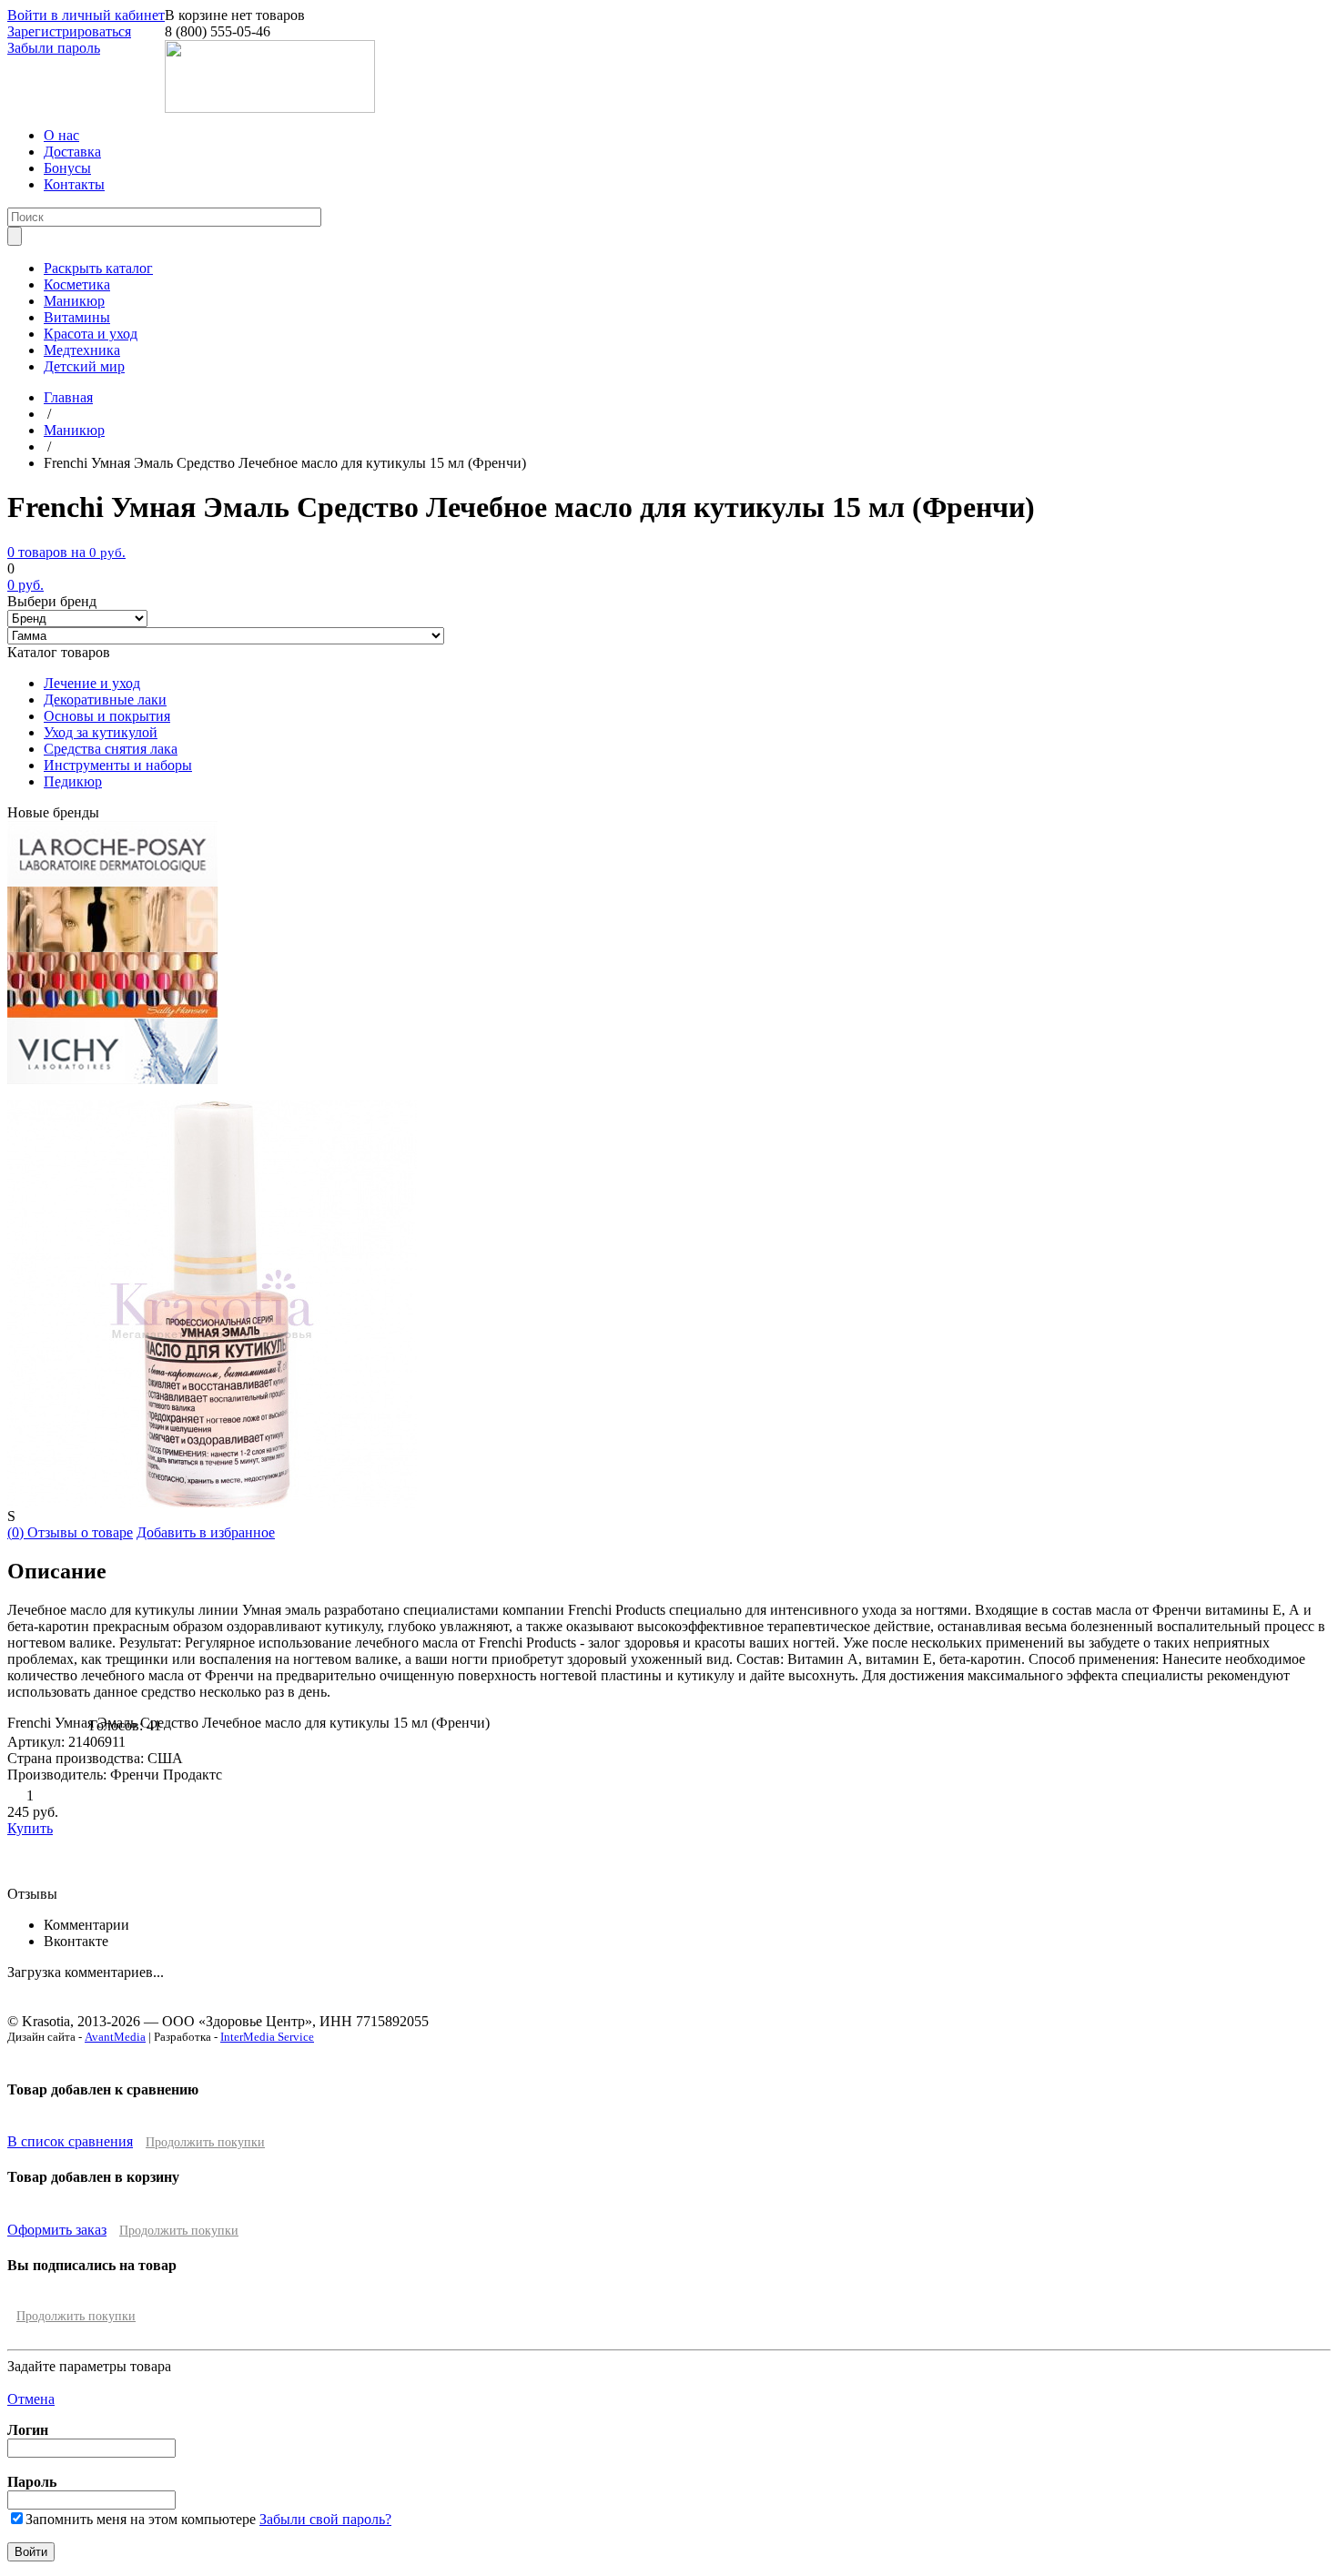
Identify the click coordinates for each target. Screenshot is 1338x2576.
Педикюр (73, 781)
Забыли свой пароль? (325, 2519)
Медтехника (82, 350)
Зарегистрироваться (69, 31)
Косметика (77, 284)
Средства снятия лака (111, 749)
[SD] (113, 947)
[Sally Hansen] (113, 1014)
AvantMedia (115, 2037)
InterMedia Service (267, 2037)
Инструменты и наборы (118, 765)
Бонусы (67, 168)
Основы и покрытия (107, 716)
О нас (61, 135)
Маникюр (74, 301)
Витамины (77, 317)
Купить (30, 1828)
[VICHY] (112, 1079)
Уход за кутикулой (101, 732)
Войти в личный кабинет (86, 15)
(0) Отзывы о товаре (70, 1532)
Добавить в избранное (206, 1532)
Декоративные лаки (105, 700)
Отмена (31, 2399)
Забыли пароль (54, 48)
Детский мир (84, 366)
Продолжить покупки (205, 2142)
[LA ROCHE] (112, 882)
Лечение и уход (92, 683)
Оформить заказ (57, 2230)
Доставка (72, 152)
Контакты (74, 184)
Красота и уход (91, 334)
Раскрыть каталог (98, 268)
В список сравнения (70, 2141)
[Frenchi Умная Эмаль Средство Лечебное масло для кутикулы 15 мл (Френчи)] (212, 1503)
